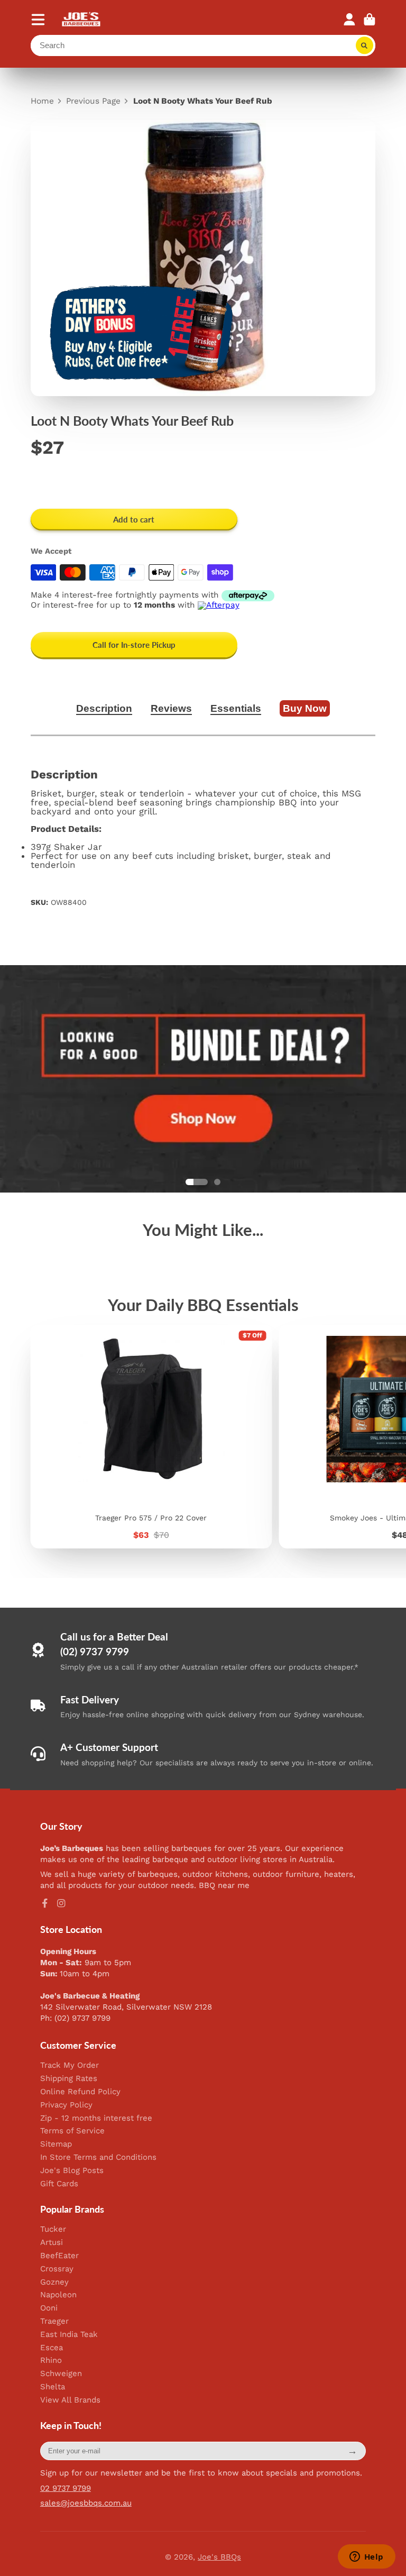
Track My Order (70, 2065)
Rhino (51, 2360)
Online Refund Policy (80, 2092)
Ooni (49, 2308)
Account (349, 20)
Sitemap (56, 2144)
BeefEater (59, 2256)
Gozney (54, 2282)
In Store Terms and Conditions (98, 2157)
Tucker (53, 2229)
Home (42, 101)
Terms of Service (72, 2131)
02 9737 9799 (66, 2488)
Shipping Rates (69, 2079)
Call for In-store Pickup (134, 645)
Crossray (57, 2269)
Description (104, 708)
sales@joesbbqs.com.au (86, 2503)
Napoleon (58, 2295)
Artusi (52, 2243)
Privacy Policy (66, 2105)
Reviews (171, 708)
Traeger (54, 2321)
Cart (370, 20)
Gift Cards (59, 2184)
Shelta (53, 2387)
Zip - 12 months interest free (96, 2118)
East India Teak (69, 2335)
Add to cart (134, 519)
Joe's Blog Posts (72, 2171)
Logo (82, 19)
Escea (52, 2348)
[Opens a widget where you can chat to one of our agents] (366, 2557)
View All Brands (70, 2400)
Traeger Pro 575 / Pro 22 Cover (151, 1437)
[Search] (365, 45)
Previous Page (93, 101)
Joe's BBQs (219, 2557)
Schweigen (61, 2374)
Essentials (236, 708)
